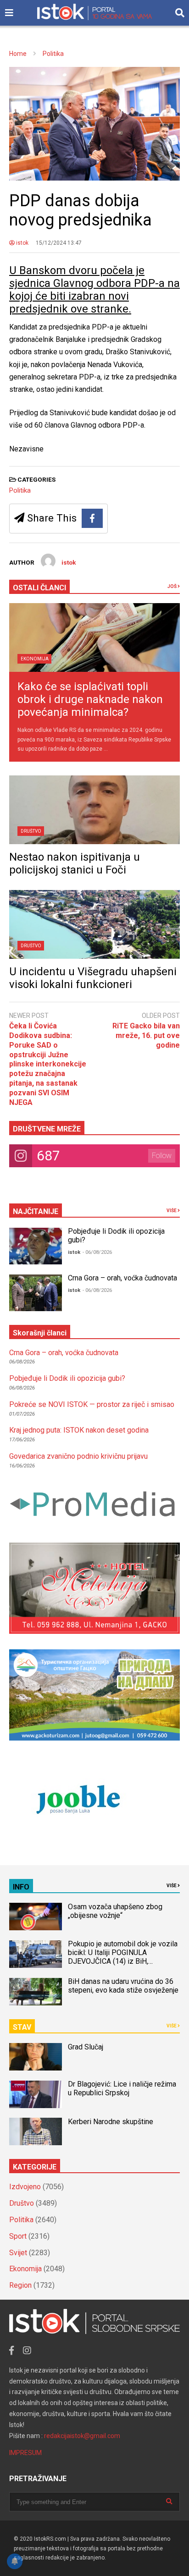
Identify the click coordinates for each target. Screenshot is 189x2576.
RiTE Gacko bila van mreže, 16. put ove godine (146, 1035)
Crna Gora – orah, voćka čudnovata (122, 1278)
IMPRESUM (25, 2453)
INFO (21, 1887)
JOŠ (172, 586)
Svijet (18, 2253)
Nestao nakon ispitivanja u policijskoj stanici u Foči (75, 863)
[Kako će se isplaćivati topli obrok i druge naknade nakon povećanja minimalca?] (94, 637)
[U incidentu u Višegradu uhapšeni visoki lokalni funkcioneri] (94, 924)
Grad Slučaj (86, 2047)
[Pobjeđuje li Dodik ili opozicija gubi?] (36, 1246)
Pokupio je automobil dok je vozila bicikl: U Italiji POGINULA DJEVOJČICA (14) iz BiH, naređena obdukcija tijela (123, 1957)
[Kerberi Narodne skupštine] (36, 2131)
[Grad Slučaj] (36, 2057)
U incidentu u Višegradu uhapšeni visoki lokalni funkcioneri (93, 978)
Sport (18, 2236)
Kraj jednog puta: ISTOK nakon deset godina (79, 1430)
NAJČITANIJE (36, 1211)
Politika (20, 490)
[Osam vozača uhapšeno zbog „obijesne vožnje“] (36, 1917)
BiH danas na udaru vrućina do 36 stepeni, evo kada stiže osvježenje (123, 1986)
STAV (22, 2027)
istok (22, 243)
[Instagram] (27, 2351)
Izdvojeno (25, 2187)
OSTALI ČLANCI (39, 588)
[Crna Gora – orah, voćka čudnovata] (36, 1293)
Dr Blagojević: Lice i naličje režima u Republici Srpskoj (122, 2088)
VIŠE (172, 1211)
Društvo (31, 831)
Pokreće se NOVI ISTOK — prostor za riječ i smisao (92, 1404)
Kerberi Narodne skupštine (111, 2122)
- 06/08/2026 (97, 1252)
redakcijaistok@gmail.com (82, 2436)
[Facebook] (92, 518)
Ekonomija (35, 659)
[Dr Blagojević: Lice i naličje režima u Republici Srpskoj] (36, 2094)
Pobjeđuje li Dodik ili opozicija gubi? (67, 1378)
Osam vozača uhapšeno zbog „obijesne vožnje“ (115, 1911)
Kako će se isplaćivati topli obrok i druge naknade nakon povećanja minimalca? (90, 699)
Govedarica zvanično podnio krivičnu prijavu (78, 1456)
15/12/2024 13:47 (59, 243)
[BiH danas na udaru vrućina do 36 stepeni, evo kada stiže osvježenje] (36, 1992)
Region (20, 2285)
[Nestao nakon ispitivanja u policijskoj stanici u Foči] (94, 810)
